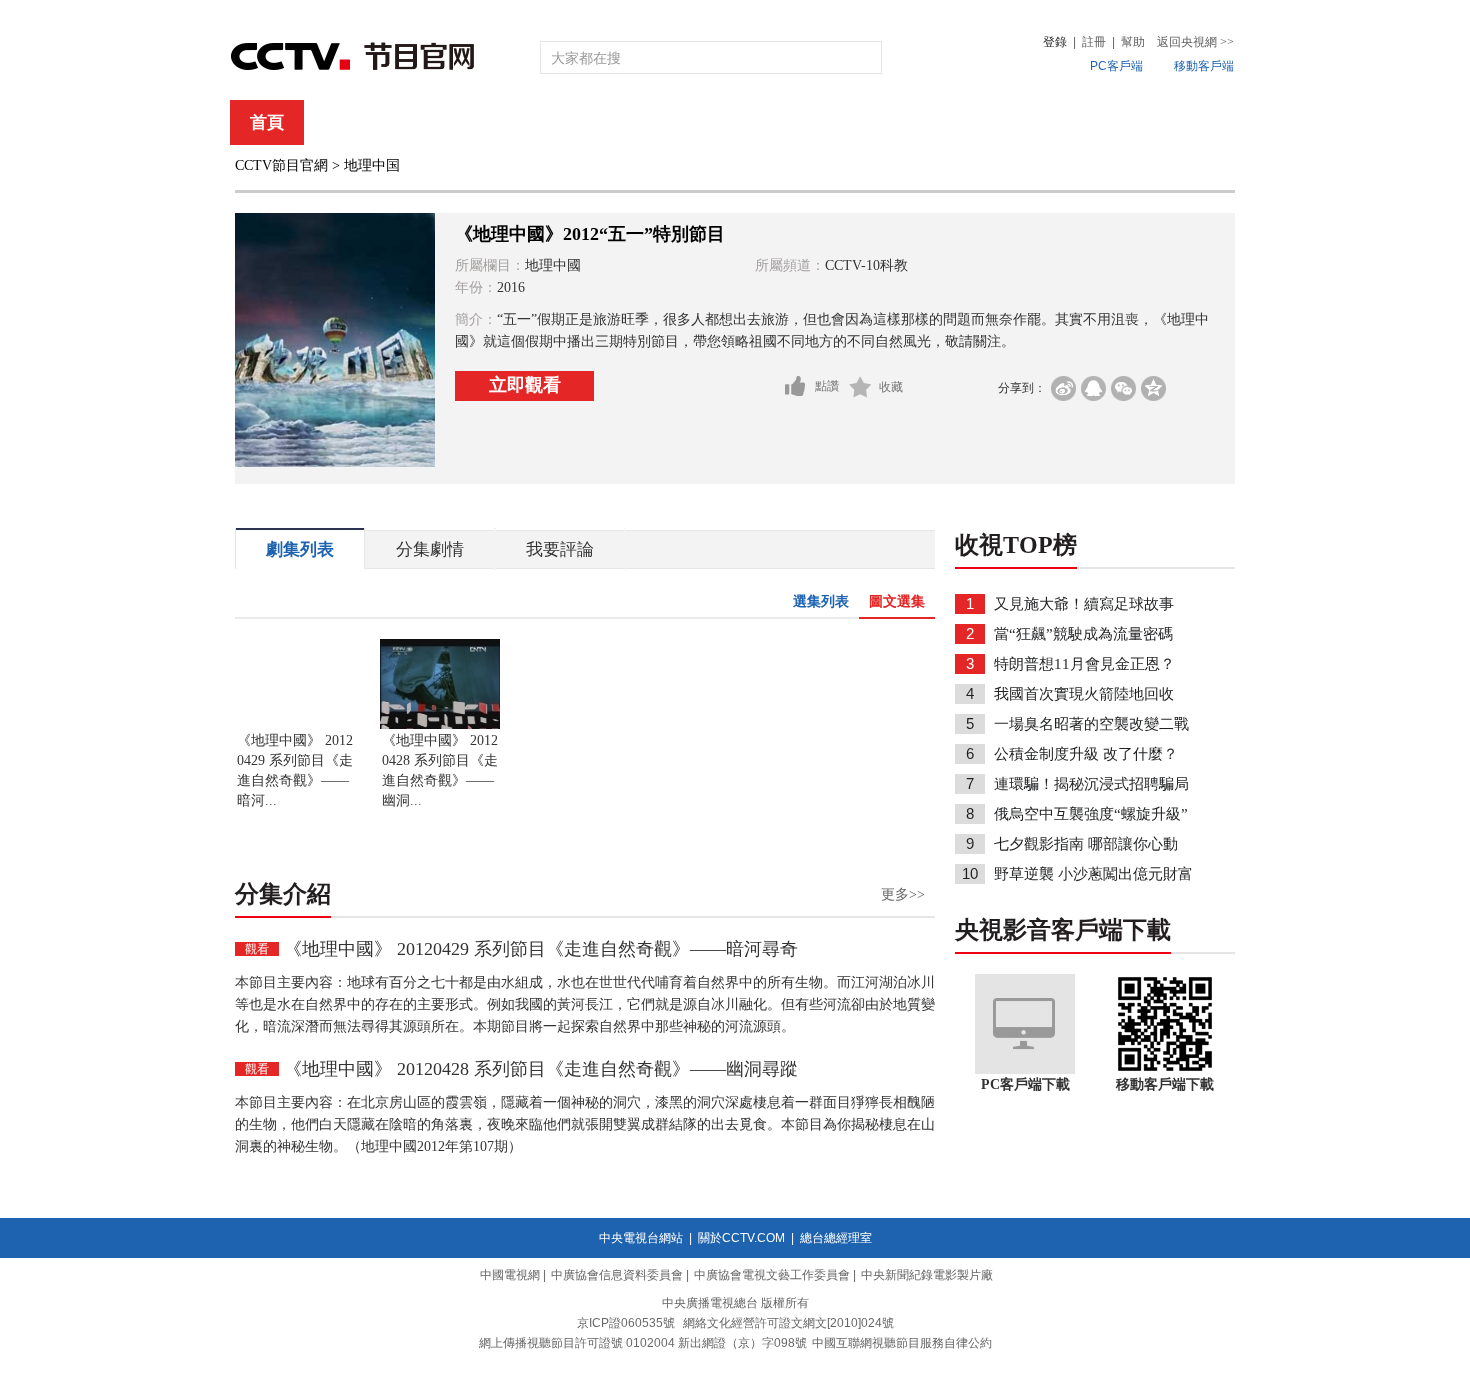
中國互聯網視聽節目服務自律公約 (902, 1343)
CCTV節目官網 (281, 165)
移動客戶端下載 (1165, 1084)
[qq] (1093, 388)
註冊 (1094, 42)
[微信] (1123, 388)
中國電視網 (510, 1275)
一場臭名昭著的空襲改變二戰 (1091, 724)
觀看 (257, 949)
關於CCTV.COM (741, 1238)
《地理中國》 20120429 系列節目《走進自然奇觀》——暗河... (295, 770)
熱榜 (1037, 122)
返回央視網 (1195, 42)
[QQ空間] (1153, 388)
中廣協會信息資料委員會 (617, 1275)
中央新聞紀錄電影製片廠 (927, 1275)
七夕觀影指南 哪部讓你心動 (1086, 844)
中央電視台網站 (641, 1238)
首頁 (267, 122)
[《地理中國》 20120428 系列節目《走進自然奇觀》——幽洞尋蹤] (440, 725)
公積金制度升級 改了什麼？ (1086, 754)
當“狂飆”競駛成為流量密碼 (1083, 634)
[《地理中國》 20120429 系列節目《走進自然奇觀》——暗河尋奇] (295, 725)
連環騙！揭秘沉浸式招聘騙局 (1091, 784)
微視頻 (1126, 122)
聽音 (956, 122)
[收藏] (860, 387)
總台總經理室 (836, 1238)
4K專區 (864, 122)
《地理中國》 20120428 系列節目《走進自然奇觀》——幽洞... (440, 770)
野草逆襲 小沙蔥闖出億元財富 (1093, 874)
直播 (348, 122)
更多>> (903, 894)
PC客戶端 (1116, 66)
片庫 (780, 122)
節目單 (437, 122)
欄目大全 (669, 122)
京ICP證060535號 (626, 1323)
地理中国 (372, 165)
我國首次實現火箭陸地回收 (1084, 694)
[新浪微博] (1063, 388)
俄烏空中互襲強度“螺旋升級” (1091, 814)
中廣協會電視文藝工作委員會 (772, 1275)
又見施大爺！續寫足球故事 (1084, 604)
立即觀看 (525, 385)
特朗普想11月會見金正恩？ (1084, 664)
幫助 (1133, 42)
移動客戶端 (1204, 66)
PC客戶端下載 (1025, 1084)
